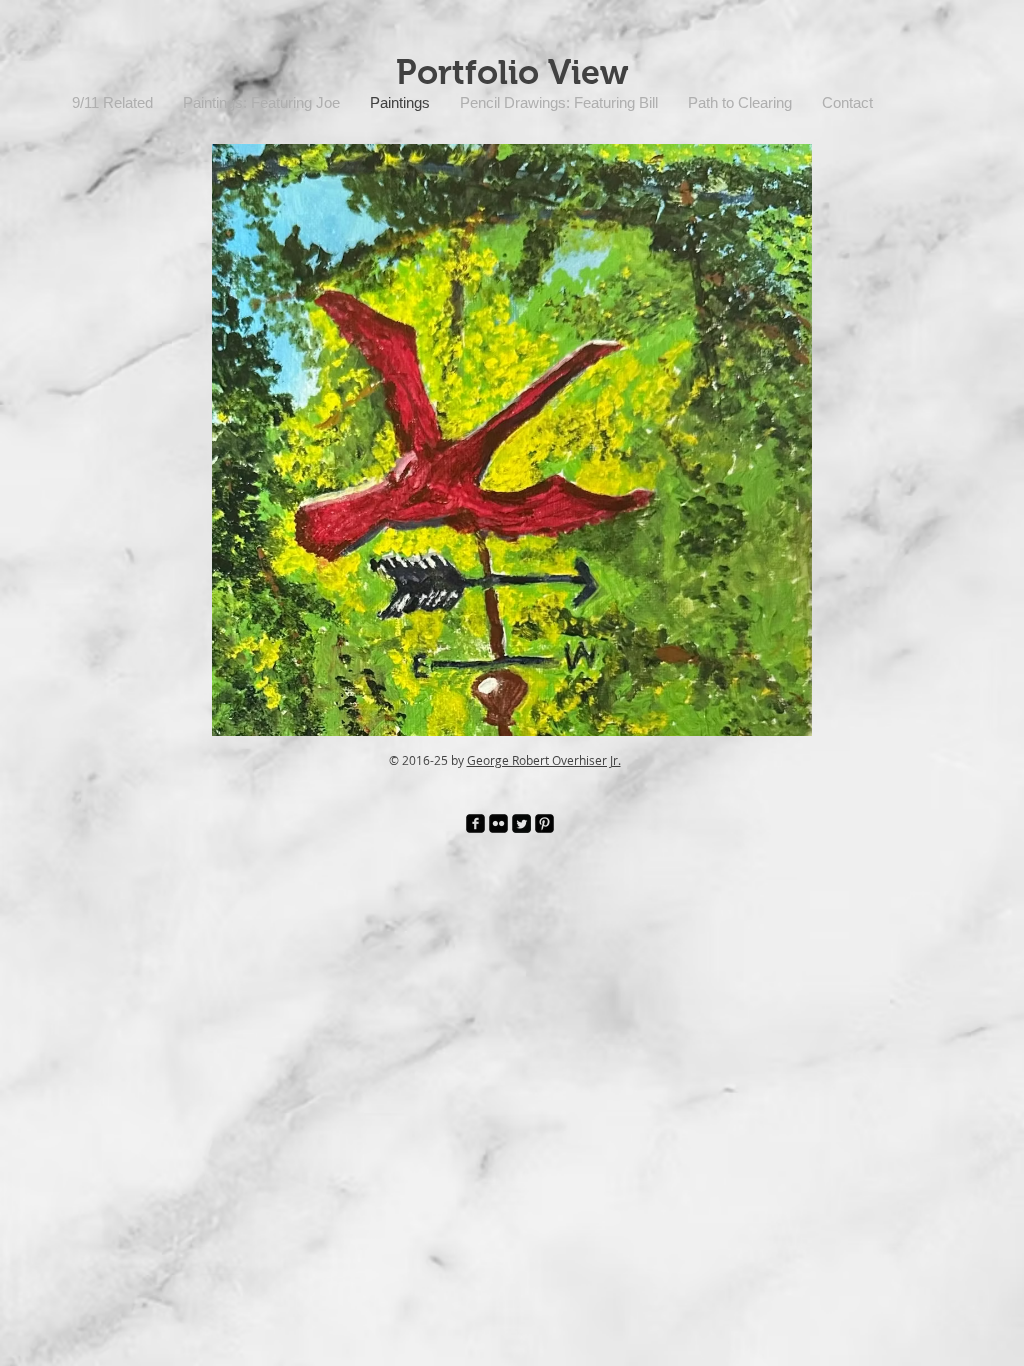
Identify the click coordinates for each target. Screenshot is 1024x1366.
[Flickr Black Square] (498, 823)
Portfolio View (512, 72)
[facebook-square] (475, 823)
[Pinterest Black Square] (544, 823)
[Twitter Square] (521, 823)
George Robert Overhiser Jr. (544, 760)
